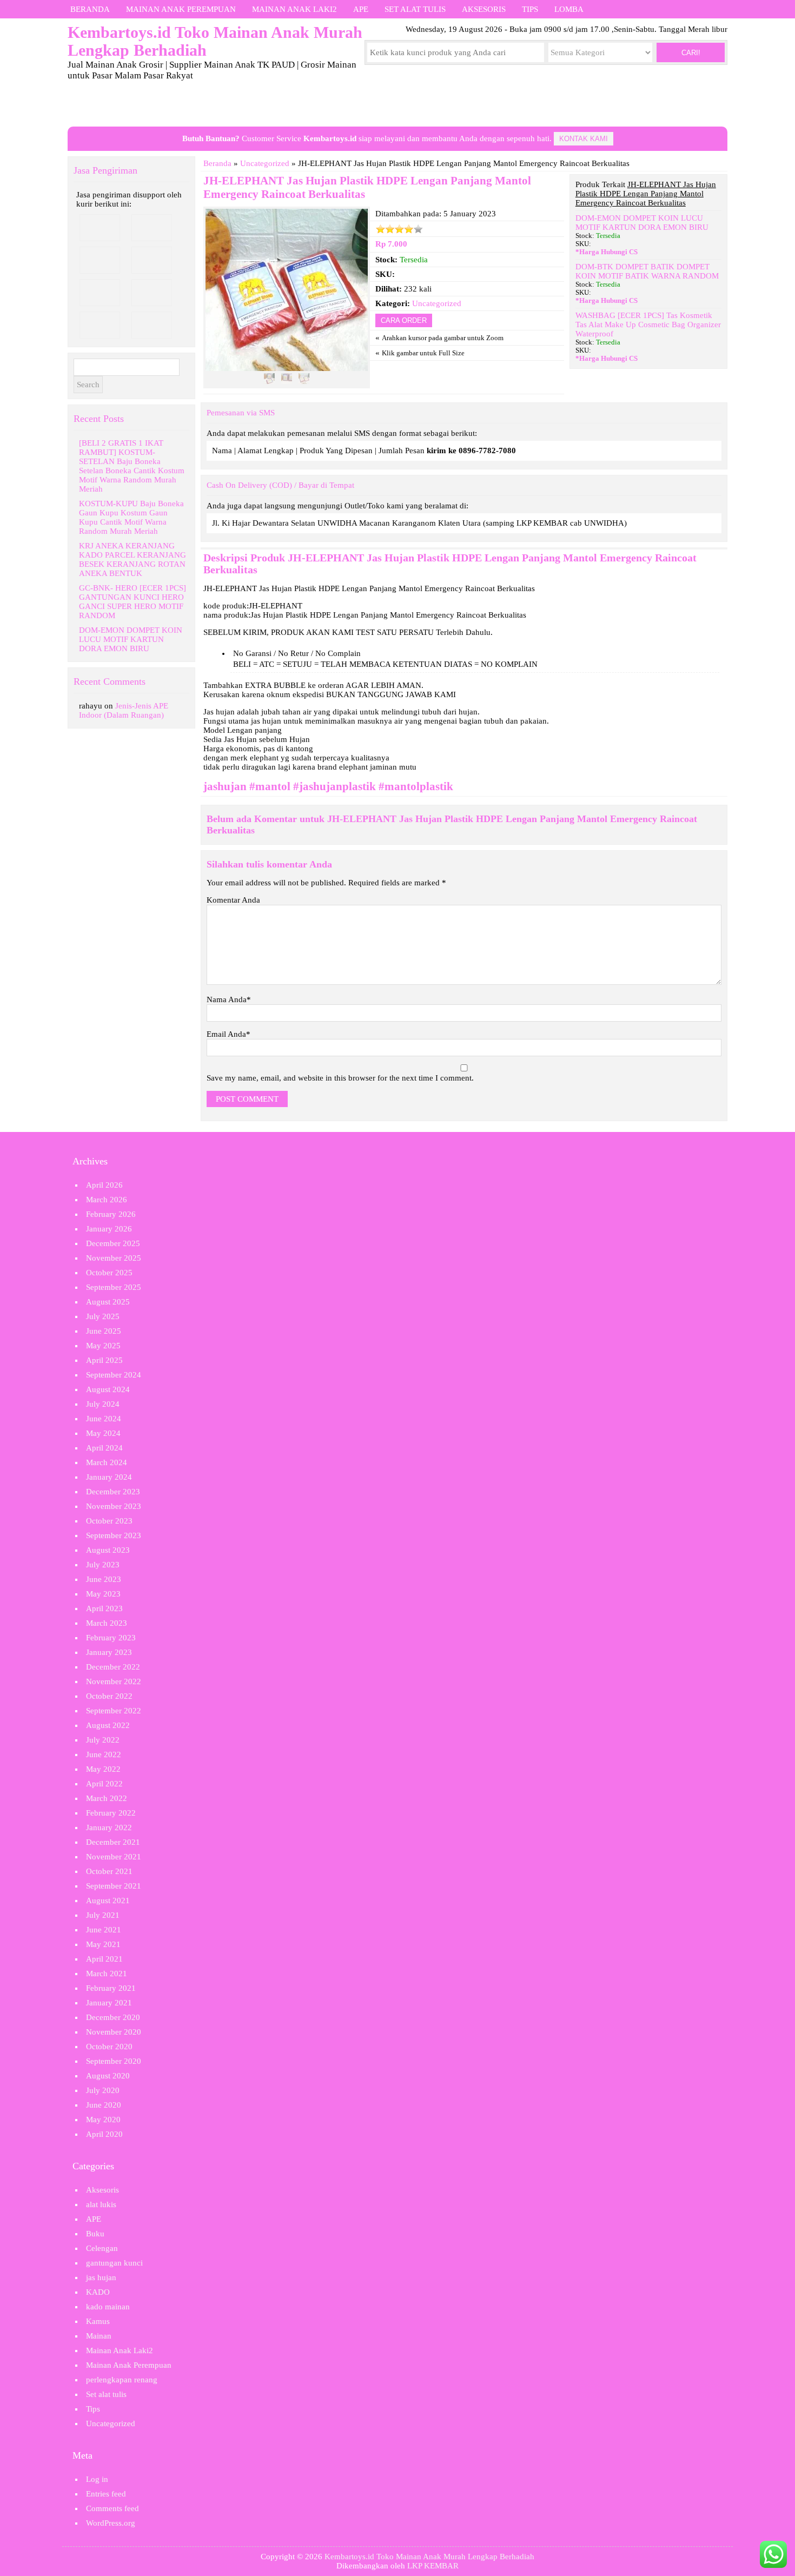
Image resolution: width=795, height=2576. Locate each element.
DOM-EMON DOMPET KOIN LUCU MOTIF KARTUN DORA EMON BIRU (642, 223)
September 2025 (114, 1287)
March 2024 (107, 1462)
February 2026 (111, 1214)
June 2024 (104, 1419)
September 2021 (114, 1886)
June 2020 (104, 2105)
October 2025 (109, 1273)
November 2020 (114, 2032)
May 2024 (103, 1433)
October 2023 (109, 1521)
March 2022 (107, 1798)
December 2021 (113, 1842)
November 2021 (114, 1857)
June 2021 (104, 1930)
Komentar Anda (233, 900)
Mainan (99, 2336)
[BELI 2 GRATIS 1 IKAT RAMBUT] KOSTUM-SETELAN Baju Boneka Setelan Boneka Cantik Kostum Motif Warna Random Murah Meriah (132, 466)
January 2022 (109, 1827)
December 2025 (113, 1243)
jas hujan (101, 2277)
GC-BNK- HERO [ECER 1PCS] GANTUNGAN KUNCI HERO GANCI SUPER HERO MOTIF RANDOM (132, 602)
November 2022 (114, 1681)
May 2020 (103, 2120)
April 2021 (104, 1959)
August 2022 (108, 1725)
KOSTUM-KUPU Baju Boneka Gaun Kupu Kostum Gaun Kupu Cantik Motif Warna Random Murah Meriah (131, 517)
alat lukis (101, 2204)
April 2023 (104, 1608)
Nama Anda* (229, 999)
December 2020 (113, 2017)
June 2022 (104, 1754)
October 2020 (109, 2047)
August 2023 (108, 1550)
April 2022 (104, 1784)
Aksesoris (484, 9)
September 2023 (114, 1535)
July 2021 (103, 1915)
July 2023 (103, 1565)
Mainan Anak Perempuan (181, 9)
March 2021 (107, 1974)
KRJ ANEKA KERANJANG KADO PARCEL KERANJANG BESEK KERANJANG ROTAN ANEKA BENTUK (132, 559)
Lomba (569, 9)
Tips (530, 9)
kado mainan (108, 2307)
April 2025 (104, 1360)
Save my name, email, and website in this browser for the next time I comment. (340, 1078)
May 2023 (103, 1594)
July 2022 (103, 1740)
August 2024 (108, 1389)
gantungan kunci (114, 2263)
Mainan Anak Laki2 (294, 9)
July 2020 (103, 2090)
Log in (97, 2479)
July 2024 (103, 1404)
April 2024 (104, 1448)
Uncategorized (265, 163)
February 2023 (111, 1638)
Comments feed (112, 2508)
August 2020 (108, 2076)
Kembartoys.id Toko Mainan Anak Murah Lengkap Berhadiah (429, 2557)
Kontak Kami (584, 139)
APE (361, 9)
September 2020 (114, 2061)
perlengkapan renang (122, 2380)
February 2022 (111, 1813)
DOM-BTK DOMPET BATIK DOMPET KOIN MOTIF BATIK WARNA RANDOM (647, 271)
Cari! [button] (691, 53)
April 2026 (104, 1185)
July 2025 (103, 1316)
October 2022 (109, 1696)
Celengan (102, 2248)
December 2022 (113, 1667)
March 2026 (107, 1200)
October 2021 (109, 1871)
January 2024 (109, 1477)
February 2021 (111, 1988)
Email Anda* (228, 1034)
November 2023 (114, 1506)
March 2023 (107, 1623)
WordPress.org (111, 2523)
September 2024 (114, 1375)
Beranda (90, 9)
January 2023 (109, 1652)
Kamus (98, 2321)
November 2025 (114, 1258)
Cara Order (404, 320)
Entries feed (106, 2494)
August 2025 (108, 1302)
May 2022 (103, 1769)
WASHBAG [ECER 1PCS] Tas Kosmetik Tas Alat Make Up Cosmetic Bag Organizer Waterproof (648, 325)
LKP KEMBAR (433, 2566)
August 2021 (108, 1900)
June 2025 (104, 1331)
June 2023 (104, 1579)
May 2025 (103, 1346)
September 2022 (114, 1711)
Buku (95, 2234)
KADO (98, 2292)
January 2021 (109, 2003)
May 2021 (103, 1944)
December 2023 (113, 1492)
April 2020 (104, 2134)
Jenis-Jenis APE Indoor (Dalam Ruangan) (124, 710)
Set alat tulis (415, 9)
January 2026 (109, 1229)
